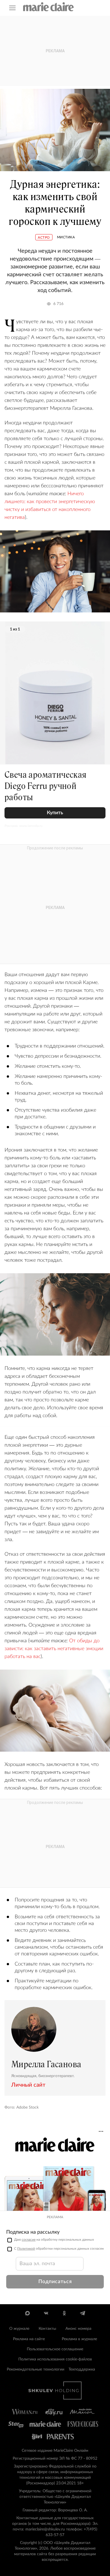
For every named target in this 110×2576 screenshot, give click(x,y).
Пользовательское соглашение (55, 2349)
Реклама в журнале (79, 2339)
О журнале (19, 2329)
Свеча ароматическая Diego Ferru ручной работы (46, 786)
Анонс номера (78, 2329)
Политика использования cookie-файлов (55, 2359)
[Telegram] (82, 2313)
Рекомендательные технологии (36, 2369)
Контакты (47, 2329)
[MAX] (27, 2313)
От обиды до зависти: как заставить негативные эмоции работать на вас (54, 1649)
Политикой (26, 2249)
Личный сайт (28, 2085)
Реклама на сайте (29, 2339)
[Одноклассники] (64, 2313)
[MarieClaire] (49, 7)
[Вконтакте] (46, 2313)
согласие (29, 2240)
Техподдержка (82, 2369)
